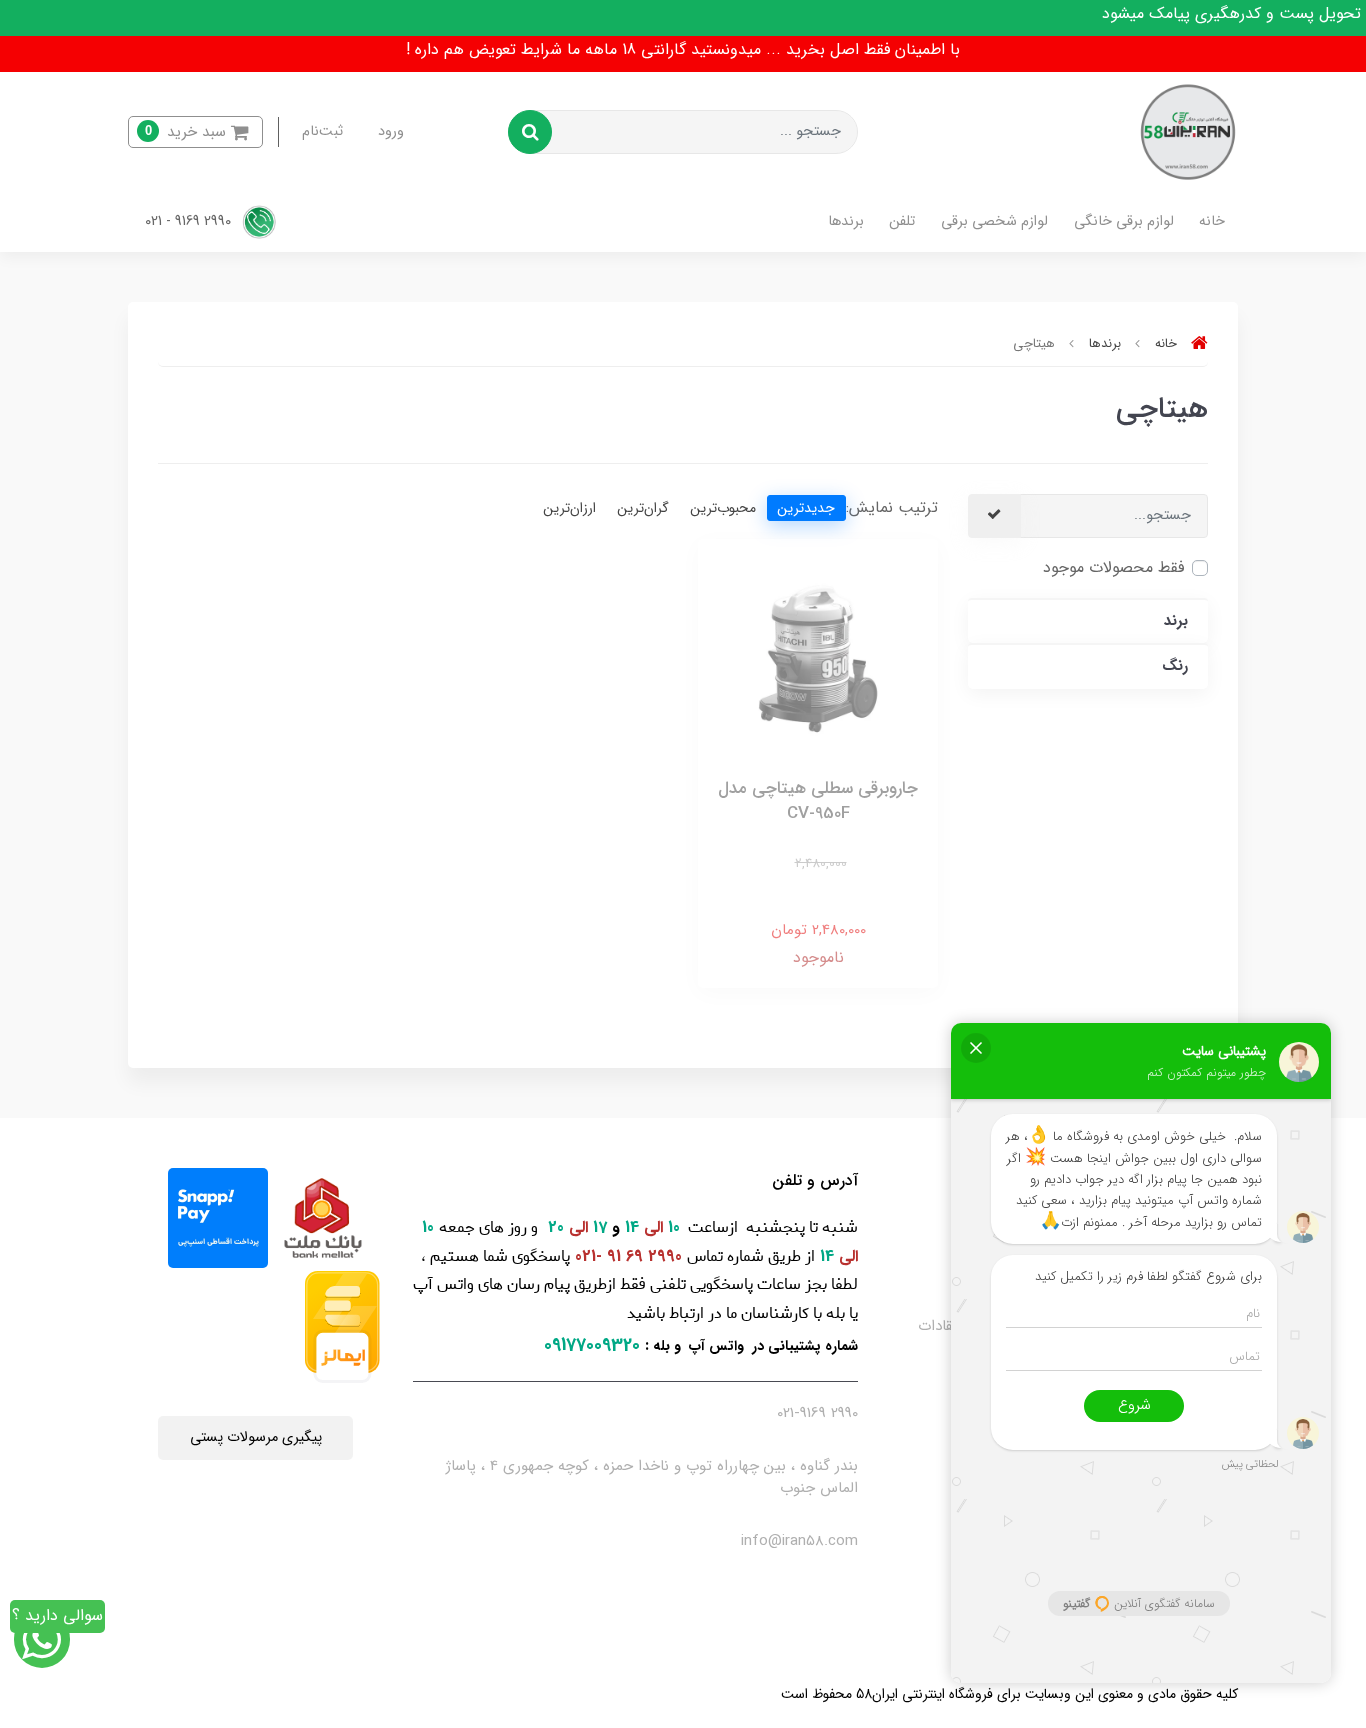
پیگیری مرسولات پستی (256, 1437)
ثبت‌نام (322, 131)
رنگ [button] (1175, 666)
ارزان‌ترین (569, 508)
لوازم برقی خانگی (1124, 221)
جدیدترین (806, 508)
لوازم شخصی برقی (994, 221)
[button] (195, 132)
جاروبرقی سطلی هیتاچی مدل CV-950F (818, 801)
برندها (846, 221)
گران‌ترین (643, 508)
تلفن (902, 221)
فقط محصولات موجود (1113, 567)
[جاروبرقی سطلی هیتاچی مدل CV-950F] (818, 657)
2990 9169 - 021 (190, 221)
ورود (391, 131)
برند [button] (1176, 621)
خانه (1212, 221)
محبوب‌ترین (723, 508)
